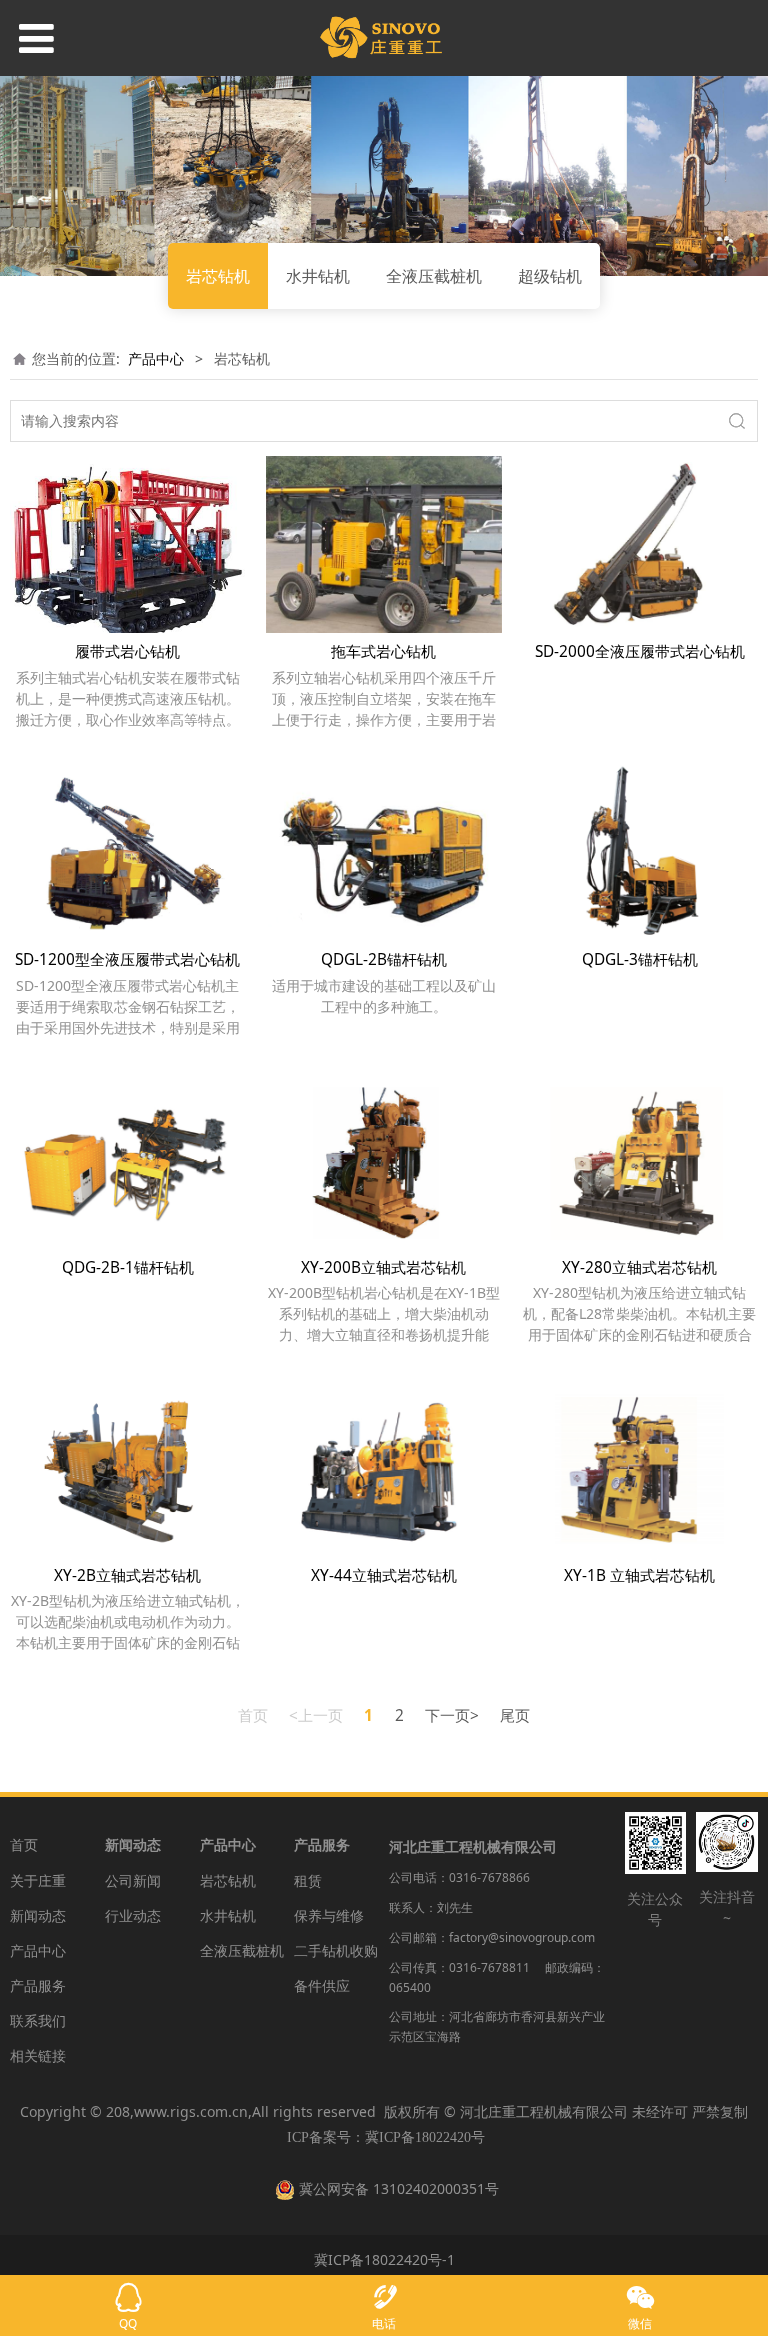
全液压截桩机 (434, 276)
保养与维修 (329, 1915)
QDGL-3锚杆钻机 (640, 959)
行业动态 (133, 1915)
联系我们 (38, 2020)
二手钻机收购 (336, 1950)
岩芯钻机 (218, 276)
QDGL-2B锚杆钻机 (384, 959)
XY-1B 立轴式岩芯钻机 (639, 1575)
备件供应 (322, 1985)
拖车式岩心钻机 (383, 651)
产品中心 (156, 358)
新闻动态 (38, 1915)
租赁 (308, 1880)
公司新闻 (133, 1880)
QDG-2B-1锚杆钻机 (128, 1267)
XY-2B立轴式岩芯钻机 (127, 1575)
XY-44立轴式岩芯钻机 (384, 1575)
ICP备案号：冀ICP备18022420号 (386, 2137)
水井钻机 (318, 276)
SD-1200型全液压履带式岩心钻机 (127, 959)
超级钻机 (550, 276)
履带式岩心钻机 (127, 651)
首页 (24, 1844)
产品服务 (38, 1985)
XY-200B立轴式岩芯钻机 (383, 1267)
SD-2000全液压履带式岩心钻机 (640, 651)
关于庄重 (38, 1880)
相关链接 (38, 2055)
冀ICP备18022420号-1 (384, 2259)
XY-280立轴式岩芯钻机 (639, 1267)
